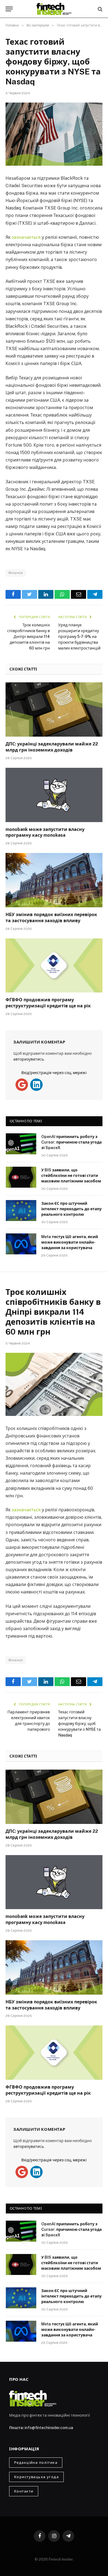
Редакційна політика (36, 2463)
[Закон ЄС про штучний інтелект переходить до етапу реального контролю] (21, 1211)
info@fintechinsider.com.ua (49, 2428)
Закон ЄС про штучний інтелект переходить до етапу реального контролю (71, 1209)
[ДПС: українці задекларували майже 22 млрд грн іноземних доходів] (54, 709)
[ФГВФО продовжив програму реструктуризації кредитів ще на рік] (54, 966)
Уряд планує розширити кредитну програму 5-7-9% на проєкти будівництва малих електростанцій (79, 637)
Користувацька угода (36, 2477)
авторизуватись (29, 1059)
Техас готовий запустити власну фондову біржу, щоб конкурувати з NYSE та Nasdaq (79, 1724)
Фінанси (16, 573)
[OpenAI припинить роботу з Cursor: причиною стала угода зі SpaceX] (21, 1144)
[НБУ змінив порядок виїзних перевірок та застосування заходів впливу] (54, 880)
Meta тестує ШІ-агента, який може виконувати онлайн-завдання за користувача (70, 1242)
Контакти (24, 2491)
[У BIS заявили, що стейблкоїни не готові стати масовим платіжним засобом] (21, 1177)
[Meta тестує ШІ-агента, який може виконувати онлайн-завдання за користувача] (21, 1244)
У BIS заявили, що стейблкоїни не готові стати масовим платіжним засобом (71, 1176)
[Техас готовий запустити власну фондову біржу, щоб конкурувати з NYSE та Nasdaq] (54, 134)
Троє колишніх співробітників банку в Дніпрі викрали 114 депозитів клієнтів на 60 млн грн (29, 637)
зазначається (27, 237)
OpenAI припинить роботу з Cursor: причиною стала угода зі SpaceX (71, 1142)
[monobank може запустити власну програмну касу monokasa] (54, 795)
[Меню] (9, 9)
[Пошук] (100, 9)
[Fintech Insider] (54, 9)
